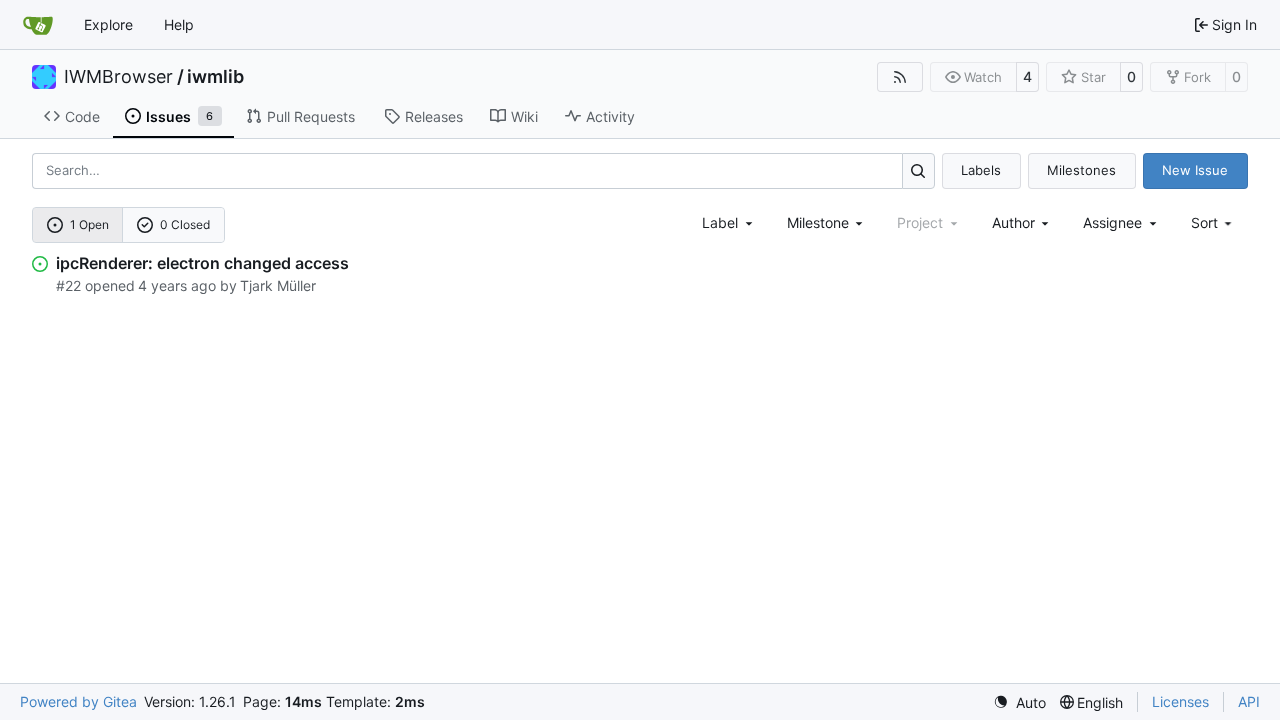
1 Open (89, 224)
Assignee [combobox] (1112, 222)
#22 (68, 285)
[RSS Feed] (900, 77)
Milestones (1081, 170)
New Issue (1195, 170)
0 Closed (185, 224)
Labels (981, 170)
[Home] (38, 25)
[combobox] (729, 222)
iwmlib (215, 77)
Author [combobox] (1013, 222)
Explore (108, 24)
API (1249, 701)
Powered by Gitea (78, 701)
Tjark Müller (278, 285)
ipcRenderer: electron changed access (202, 263)
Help (179, 24)
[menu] (1213, 222)
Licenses (1180, 701)
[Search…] (918, 170)
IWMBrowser (118, 77)
